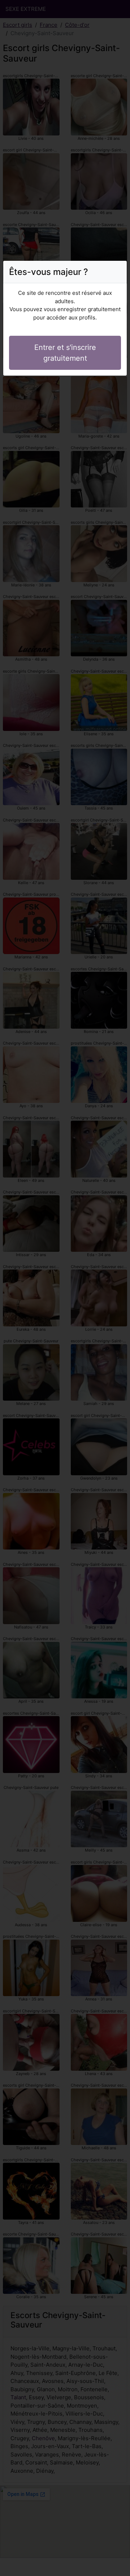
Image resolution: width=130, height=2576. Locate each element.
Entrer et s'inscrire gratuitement (65, 353)
